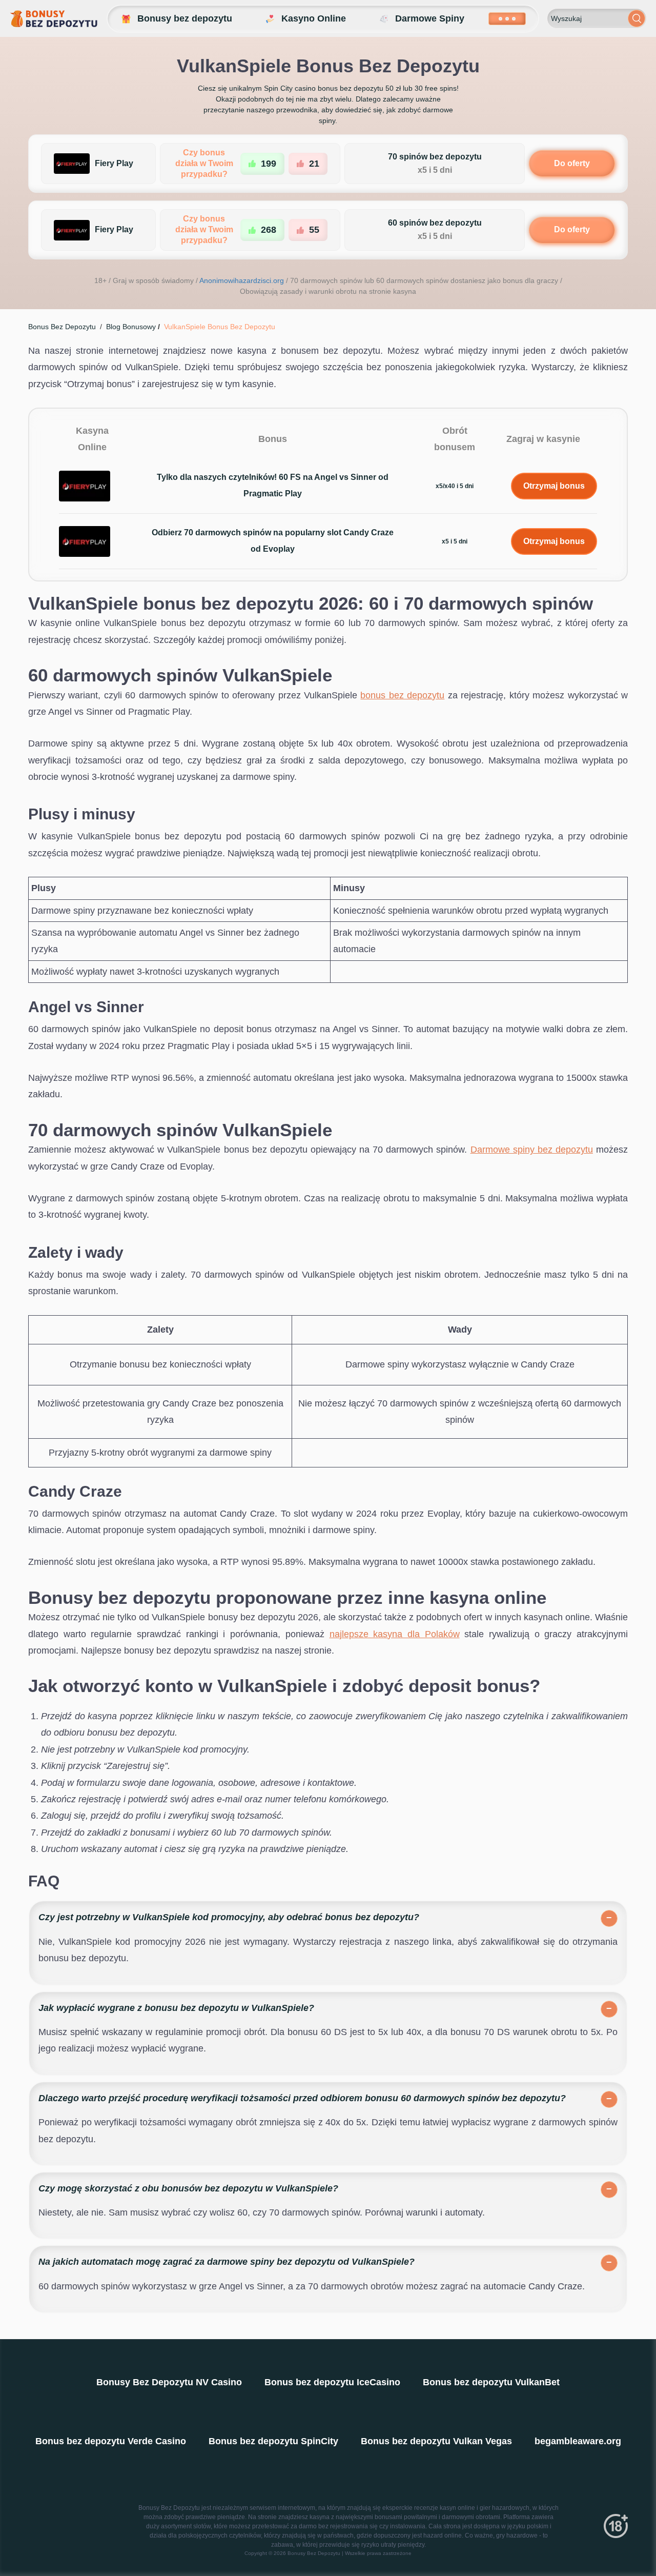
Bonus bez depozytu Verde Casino (111, 2441)
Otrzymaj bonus (554, 486)
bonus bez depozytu (402, 695)
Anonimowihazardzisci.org (242, 280)
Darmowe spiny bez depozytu (532, 1150)
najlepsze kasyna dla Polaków (395, 1634)
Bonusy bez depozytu (185, 18)
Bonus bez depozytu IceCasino (332, 2382)
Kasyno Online (314, 18)
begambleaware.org (578, 2441)
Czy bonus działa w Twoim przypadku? (204, 163)
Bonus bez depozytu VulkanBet (491, 2382)
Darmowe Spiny (430, 18)
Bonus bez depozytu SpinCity (273, 2441)
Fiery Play (114, 163)
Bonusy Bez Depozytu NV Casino (169, 2382)
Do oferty (572, 163)
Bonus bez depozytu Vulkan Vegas (436, 2441)
